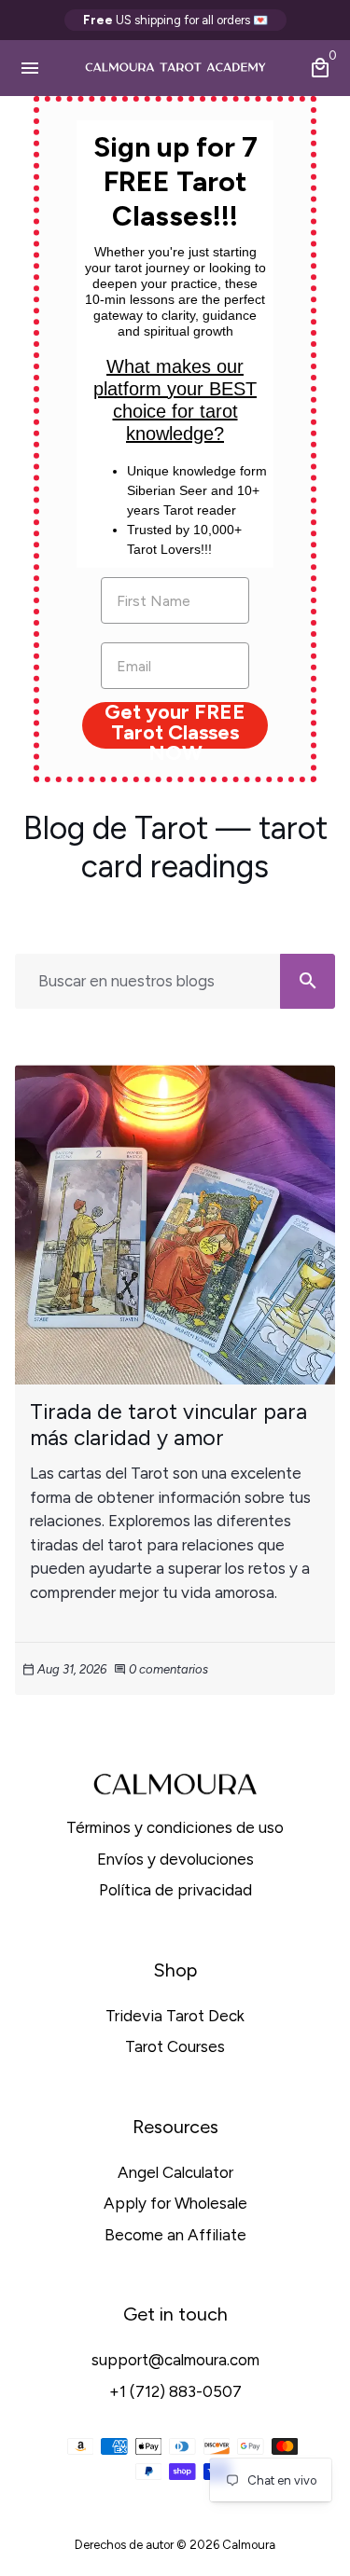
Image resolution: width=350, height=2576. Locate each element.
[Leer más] (175, 1225)
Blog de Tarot (116, 828)
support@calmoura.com (175, 2360)
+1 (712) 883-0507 (175, 2391)
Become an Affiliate (175, 2235)
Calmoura (249, 2545)
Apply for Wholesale (175, 2203)
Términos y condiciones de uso (175, 1827)
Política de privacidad (175, 1890)
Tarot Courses (175, 2046)
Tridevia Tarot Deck (175, 2016)
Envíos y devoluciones (175, 1859)
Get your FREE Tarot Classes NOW (175, 725)
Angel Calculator (175, 2172)
